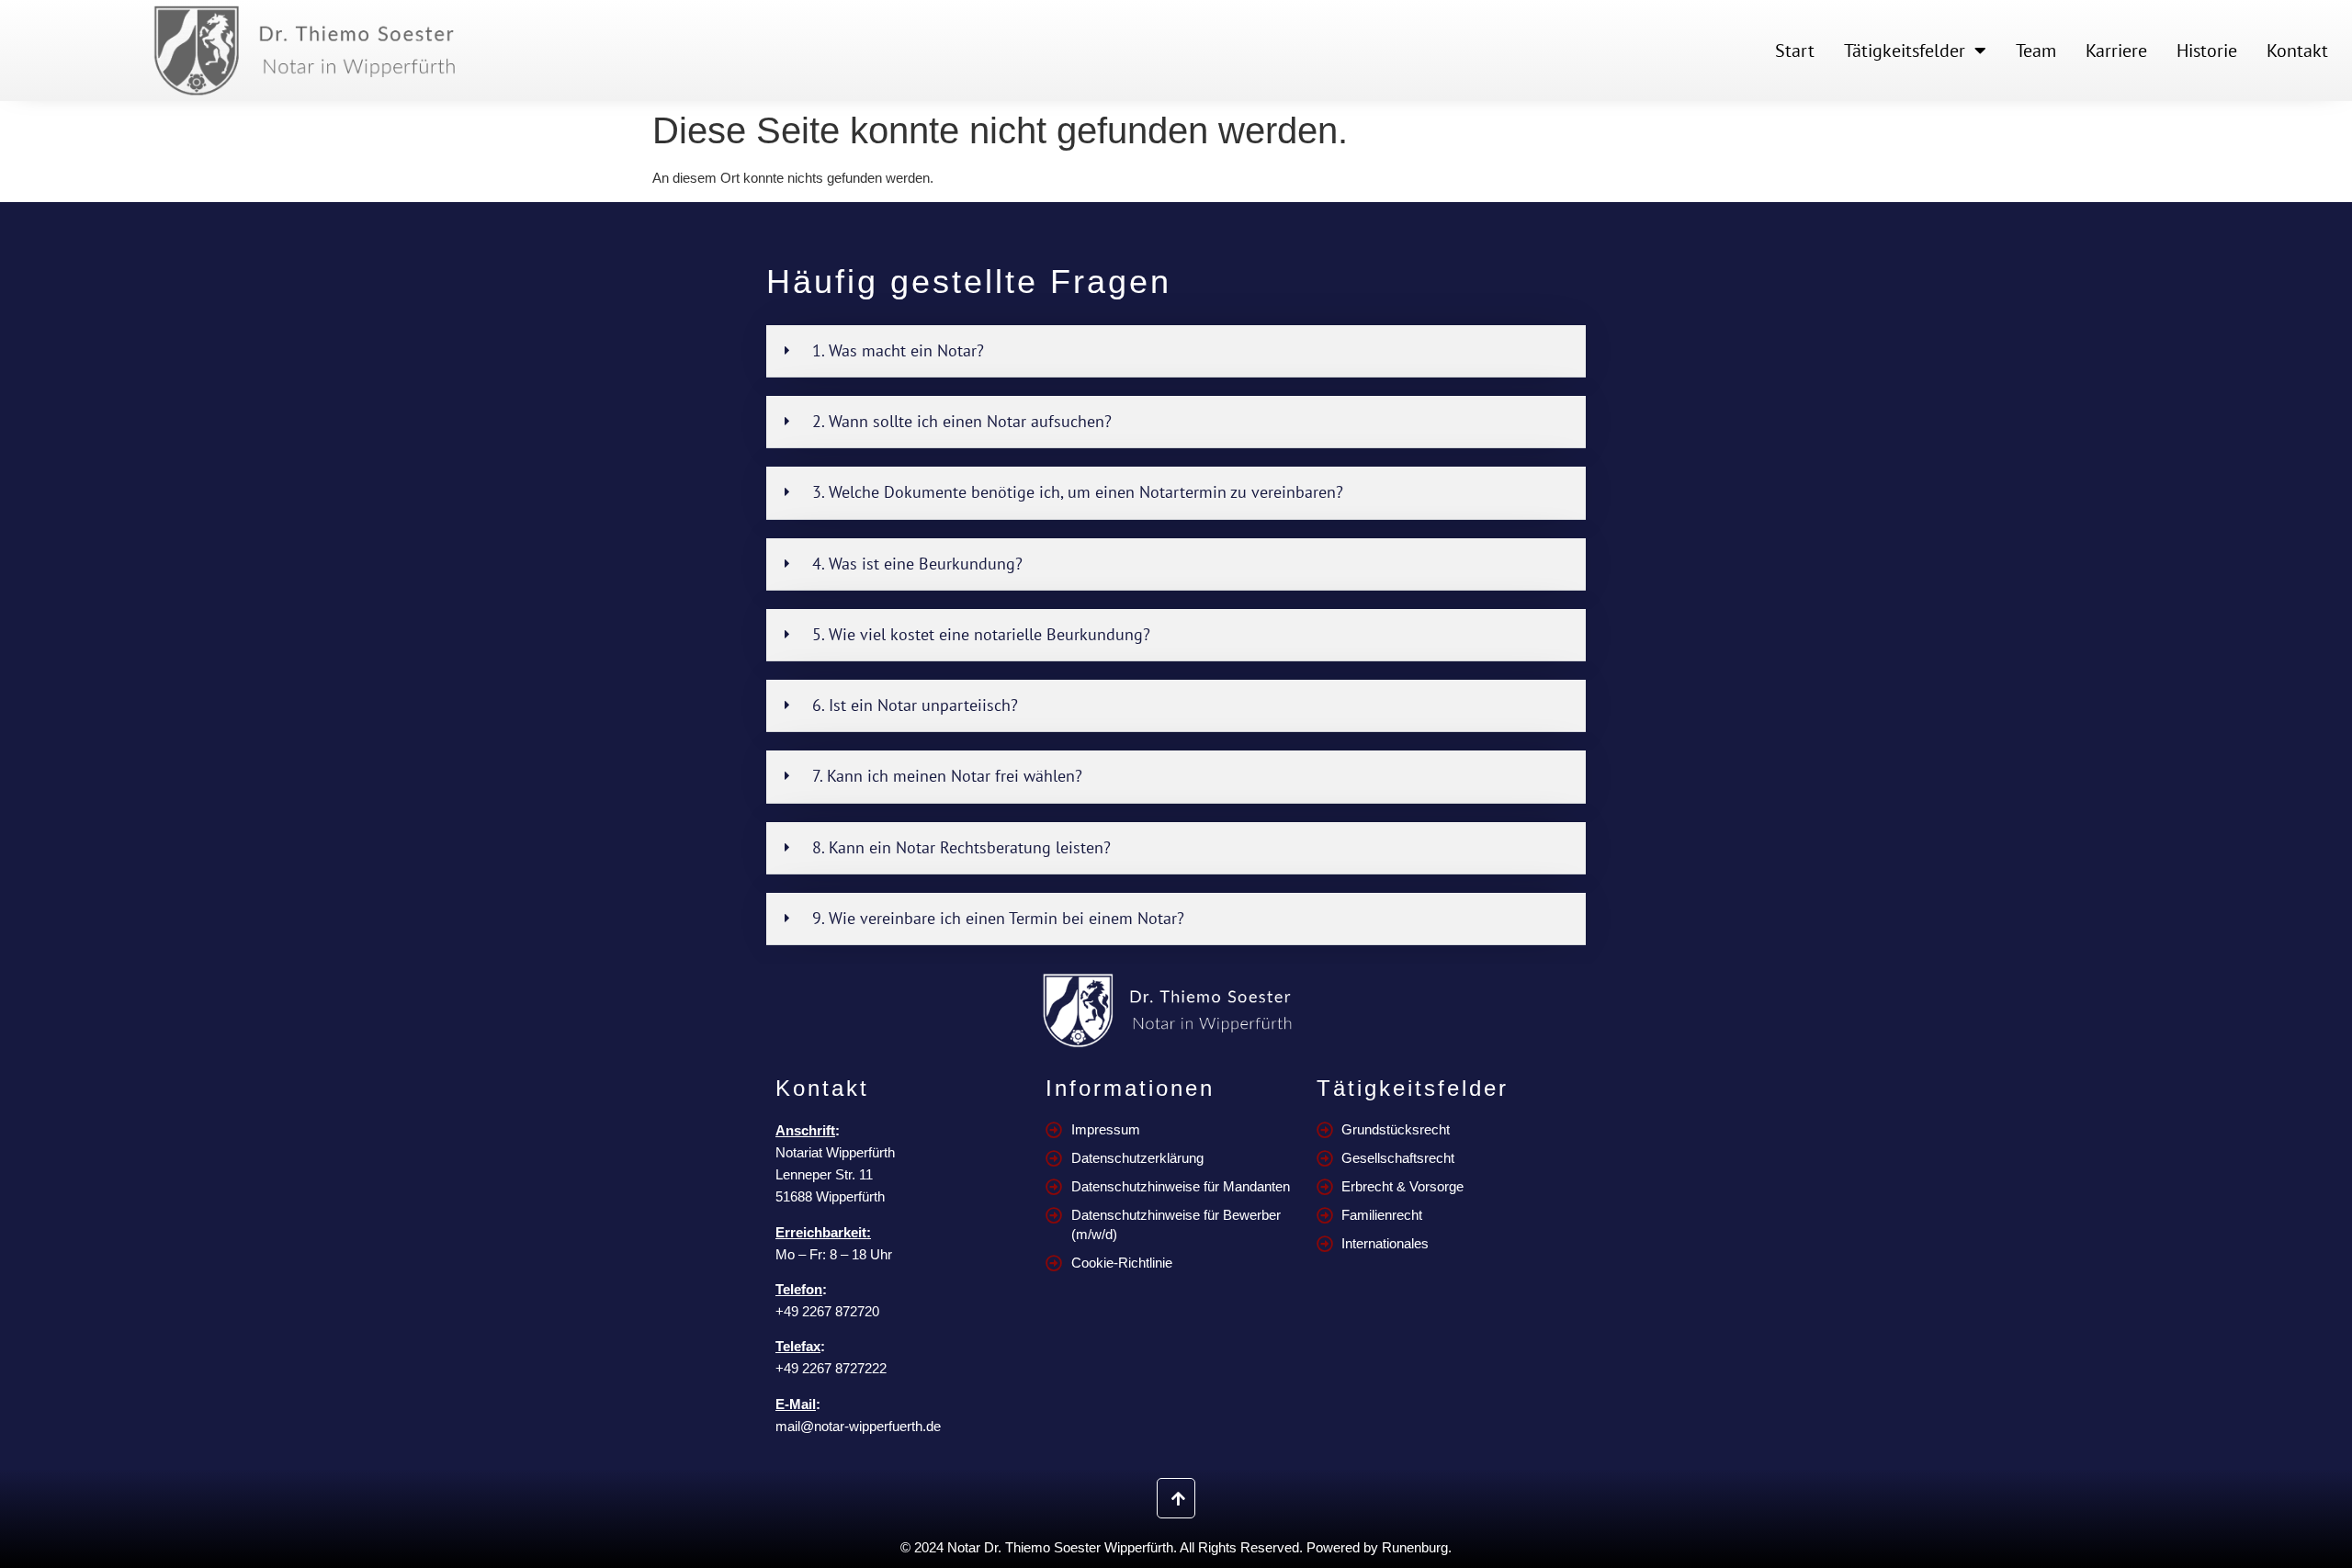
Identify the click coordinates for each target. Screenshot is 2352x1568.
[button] (1176, 351)
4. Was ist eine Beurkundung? (917, 564)
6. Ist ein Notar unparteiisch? (915, 705)
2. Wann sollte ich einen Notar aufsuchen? (962, 421)
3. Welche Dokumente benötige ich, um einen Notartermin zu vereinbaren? (1078, 492)
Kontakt (2297, 51)
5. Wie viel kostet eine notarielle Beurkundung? (981, 634)
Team (2036, 51)
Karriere (2116, 51)
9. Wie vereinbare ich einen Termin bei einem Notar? (998, 918)
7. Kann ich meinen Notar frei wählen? (947, 776)
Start (1795, 51)
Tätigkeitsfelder (1905, 51)
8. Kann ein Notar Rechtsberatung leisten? (961, 847)
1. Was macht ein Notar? (898, 350)
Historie (2207, 51)
